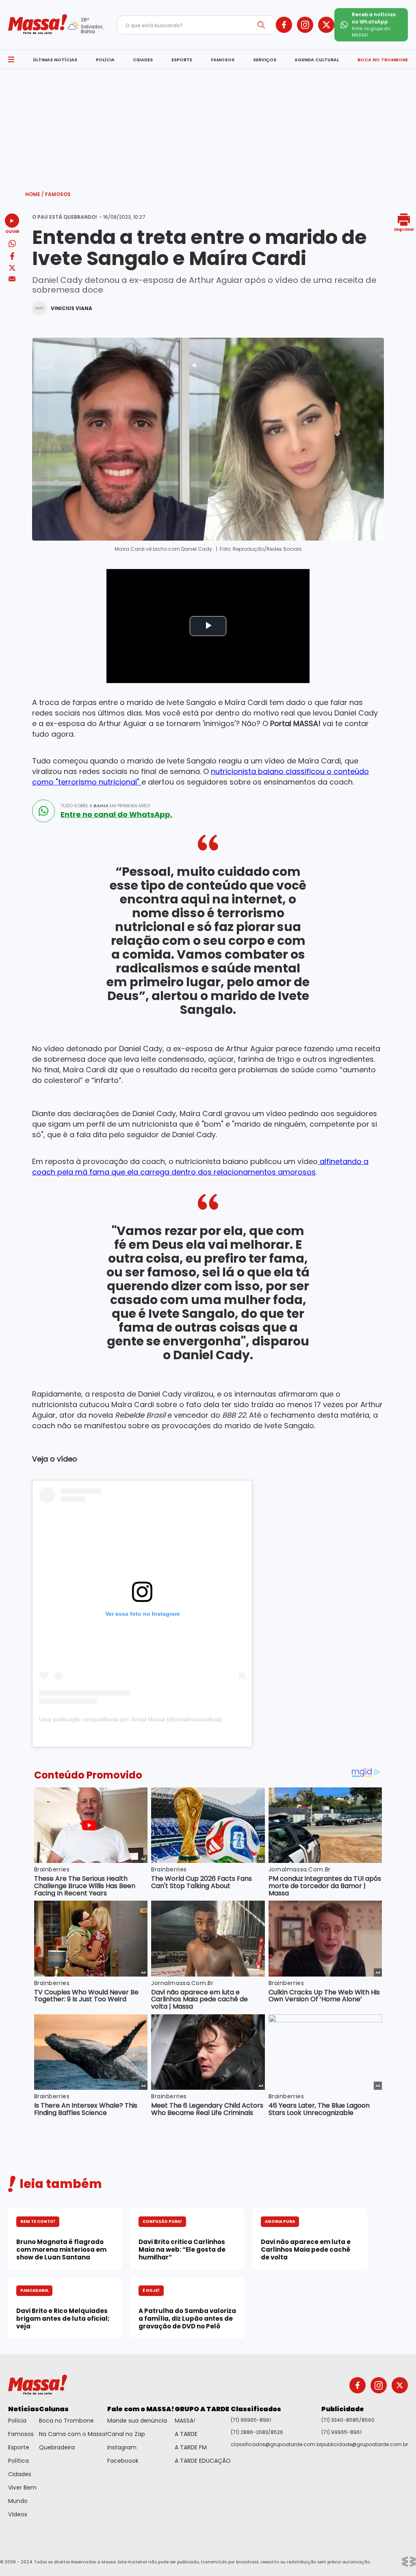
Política (18, 2461)
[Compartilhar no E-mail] (12, 279)
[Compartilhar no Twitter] (12, 268)
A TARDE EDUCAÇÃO (203, 2461)
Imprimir (404, 229)
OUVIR (12, 231)
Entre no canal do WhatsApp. (116, 815)
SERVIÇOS (265, 60)
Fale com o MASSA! (141, 2409)
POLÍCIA (105, 60)
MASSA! (185, 2421)
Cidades (20, 2474)
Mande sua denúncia (137, 2421)
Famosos (58, 194)
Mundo (18, 2501)
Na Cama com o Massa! (73, 2434)
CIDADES (143, 60)
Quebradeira (57, 2447)
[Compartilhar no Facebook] (12, 258)
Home (35, 194)
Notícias (24, 2409)
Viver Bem (22, 2488)
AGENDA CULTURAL (317, 60)
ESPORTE (182, 60)
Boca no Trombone (66, 2421)
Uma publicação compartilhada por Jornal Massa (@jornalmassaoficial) (131, 1719)
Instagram (122, 2447)
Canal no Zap (126, 2434)
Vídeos (18, 2514)
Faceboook (123, 2461)
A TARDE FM (191, 2447)
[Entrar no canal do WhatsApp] (43, 811)
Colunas (54, 2409)
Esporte (19, 2447)
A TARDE (186, 2434)
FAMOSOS (223, 60)
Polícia (17, 2421)
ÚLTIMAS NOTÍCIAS (55, 60)
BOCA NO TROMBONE (383, 60)
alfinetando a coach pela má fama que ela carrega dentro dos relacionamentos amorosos (200, 1167)
